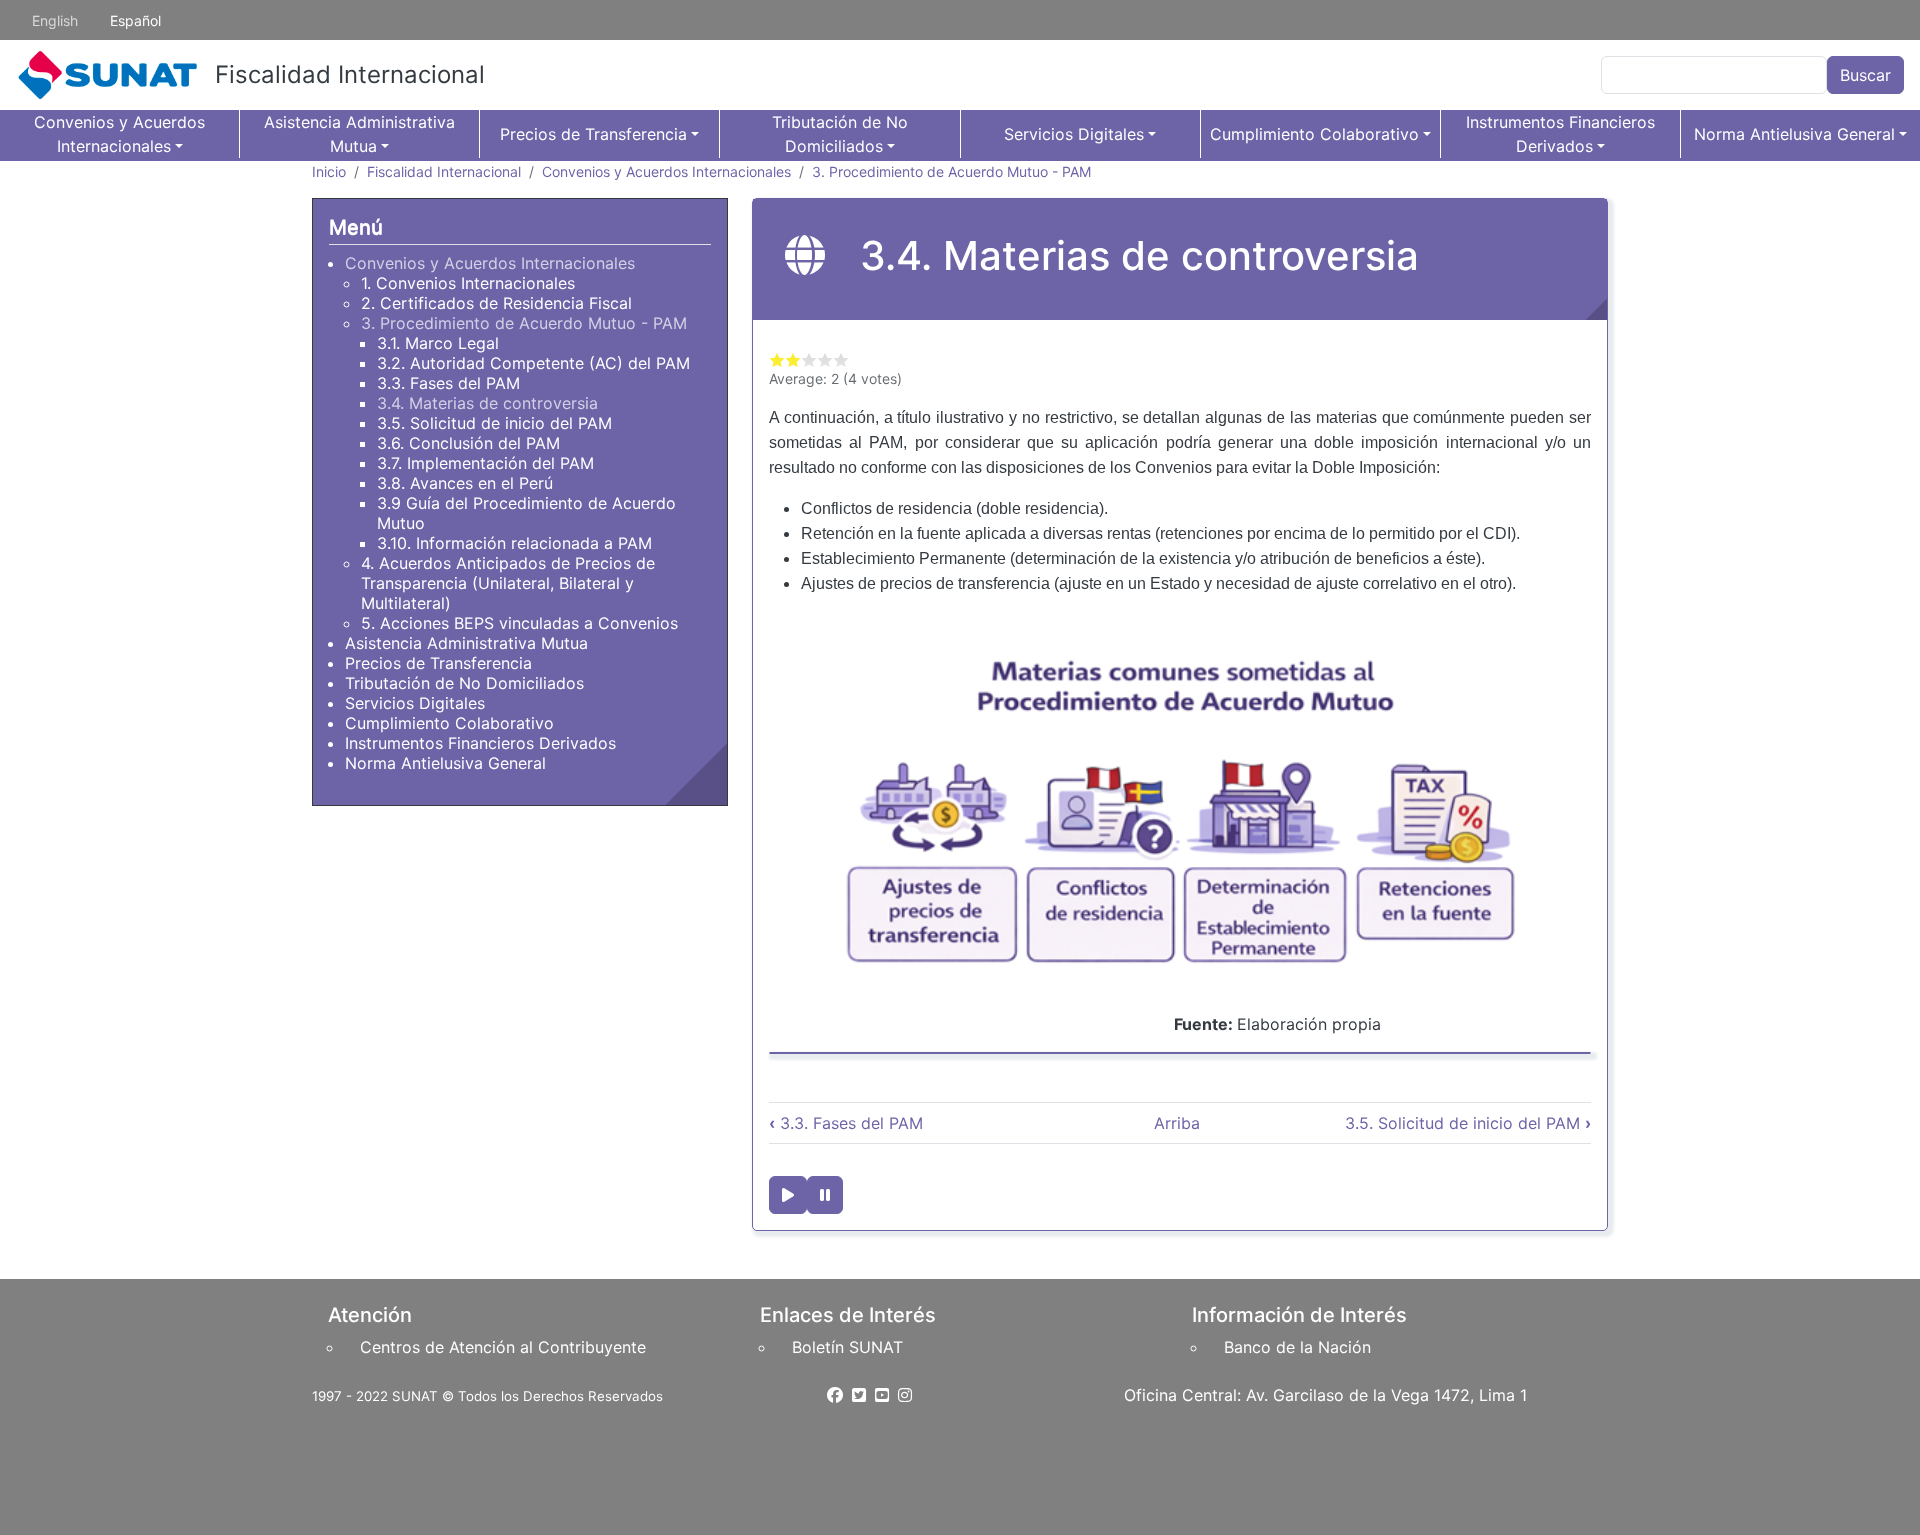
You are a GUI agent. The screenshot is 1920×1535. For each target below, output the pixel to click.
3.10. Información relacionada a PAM (514, 543)
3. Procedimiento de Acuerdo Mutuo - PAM (951, 171)
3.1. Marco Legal (438, 343)
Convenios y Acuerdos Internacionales (119, 134)
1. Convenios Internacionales (468, 283)
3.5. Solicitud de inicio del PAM (1468, 1123)
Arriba (1177, 1123)
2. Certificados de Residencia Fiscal (496, 303)
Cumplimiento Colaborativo (1314, 134)
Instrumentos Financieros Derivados (1560, 134)
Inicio (329, 171)
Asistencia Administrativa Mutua (359, 134)
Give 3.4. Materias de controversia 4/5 (825, 360)
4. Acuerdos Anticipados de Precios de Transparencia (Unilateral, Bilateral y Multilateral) (508, 583)
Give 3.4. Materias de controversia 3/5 (809, 360)
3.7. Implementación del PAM (485, 463)
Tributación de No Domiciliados (840, 134)
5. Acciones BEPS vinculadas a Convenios (519, 623)
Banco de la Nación (1297, 1347)
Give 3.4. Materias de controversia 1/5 (777, 360)
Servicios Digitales (1074, 134)
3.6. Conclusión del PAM (468, 443)
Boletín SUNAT (847, 1347)
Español (135, 20)
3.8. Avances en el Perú (465, 483)
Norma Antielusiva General (1794, 134)
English (55, 20)
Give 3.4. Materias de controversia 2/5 (793, 360)
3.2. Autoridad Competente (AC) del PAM (533, 363)
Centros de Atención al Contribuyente (503, 1347)
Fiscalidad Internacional (350, 74)
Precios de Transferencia (593, 134)
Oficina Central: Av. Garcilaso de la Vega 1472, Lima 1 (1325, 1395)
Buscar (1865, 75)
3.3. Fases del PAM (846, 1123)
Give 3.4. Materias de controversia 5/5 (841, 360)
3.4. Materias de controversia (487, 403)
